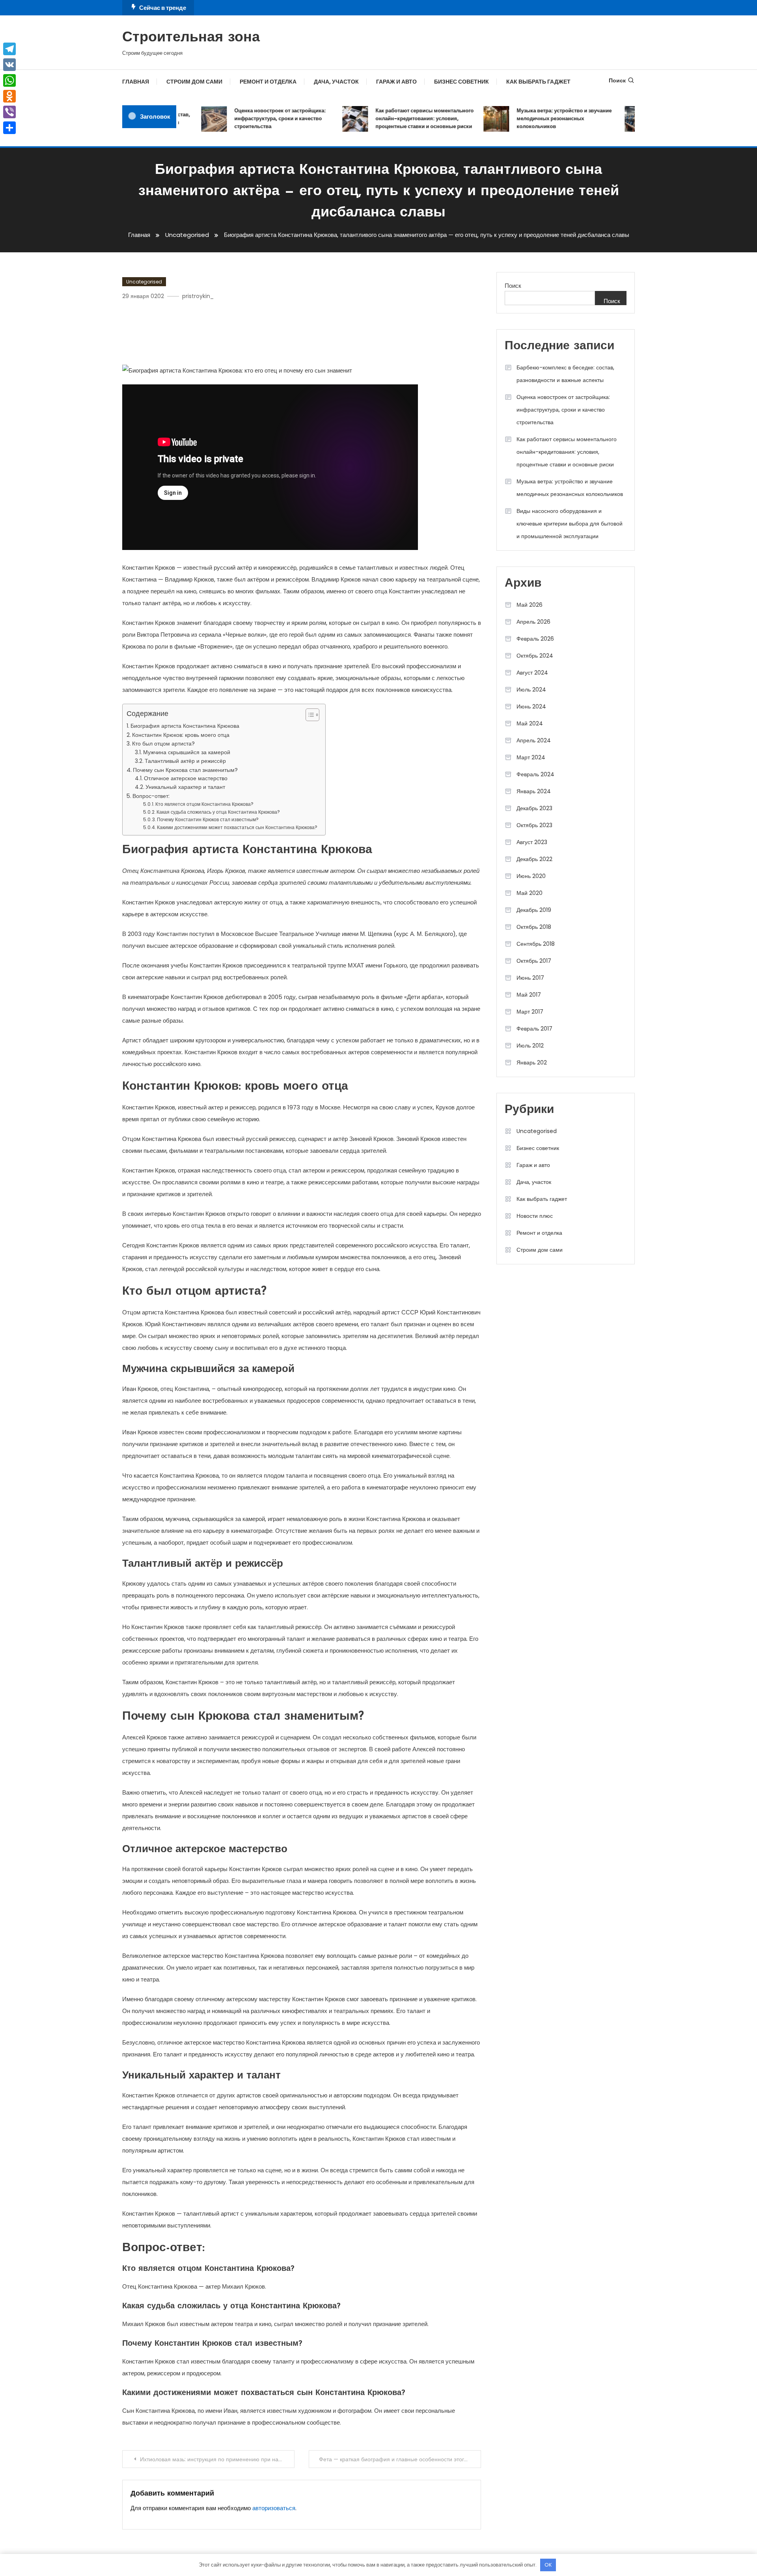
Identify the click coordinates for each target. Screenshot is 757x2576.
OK (548, 2565)
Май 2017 (529, 995)
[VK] (9, 65)
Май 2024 (530, 723)
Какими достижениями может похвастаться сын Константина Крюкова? (237, 827)
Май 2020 (530, 893)
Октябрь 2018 (534, 927)
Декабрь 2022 (534, 859)
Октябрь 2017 (534, 961)
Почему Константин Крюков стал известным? (208, 819)
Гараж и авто (396, 82)
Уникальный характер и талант (185, 787)
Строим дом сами (194, 82)
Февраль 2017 (534, 1029)
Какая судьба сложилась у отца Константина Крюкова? (218, 812)
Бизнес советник (461, 82)
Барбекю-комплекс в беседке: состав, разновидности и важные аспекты (565, 374)
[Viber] (9, 112)
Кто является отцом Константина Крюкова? (204, 804)
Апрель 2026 (533, 622)
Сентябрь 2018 (536, 944)
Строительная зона (191, 38)
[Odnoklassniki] (9, 96)
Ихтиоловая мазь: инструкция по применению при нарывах (217, 2459)
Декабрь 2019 (534, 910)
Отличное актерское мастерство (186, 778)
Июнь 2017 (530, 978)
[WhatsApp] (9, 80)
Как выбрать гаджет (538, 82)
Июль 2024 (531, 690)
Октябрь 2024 (535, 656)
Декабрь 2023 (534, 808)
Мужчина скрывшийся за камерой (187, 752)
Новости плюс (535, 1216)
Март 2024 (531, 757)
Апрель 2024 (534, 740)
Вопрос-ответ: (151, 796)
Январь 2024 (534, 791)
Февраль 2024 (535, 774)
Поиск (617, 80)
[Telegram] (9, 49)
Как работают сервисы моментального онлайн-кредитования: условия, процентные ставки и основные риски (400, 118)
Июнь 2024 (531, 706)
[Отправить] (9, 128)
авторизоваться (274, 2508)
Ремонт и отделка (268, 82)
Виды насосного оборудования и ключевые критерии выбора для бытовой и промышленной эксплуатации (570, 524)
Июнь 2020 (531, 876)
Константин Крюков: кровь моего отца (181, 735)
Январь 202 (532, 1062)
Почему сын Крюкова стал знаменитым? (185, 770)
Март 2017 (530, 1012)
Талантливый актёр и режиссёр (185, 761)
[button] (309, 715)
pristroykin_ (198, 296)
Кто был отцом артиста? (163, 744)
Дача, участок (336, 82)
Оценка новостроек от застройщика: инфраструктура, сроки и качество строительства (256, 118)
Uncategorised (144, 282)
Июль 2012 (530, 1046)
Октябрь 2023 (534, 825)
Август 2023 (532, 842)
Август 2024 (532, 673)
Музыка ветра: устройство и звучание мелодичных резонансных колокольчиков (540, 118)
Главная (136, 82)
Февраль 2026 (535, 639)
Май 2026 (530, 605)
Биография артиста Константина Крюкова (185, 726)
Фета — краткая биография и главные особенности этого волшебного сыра (400, 2459)
